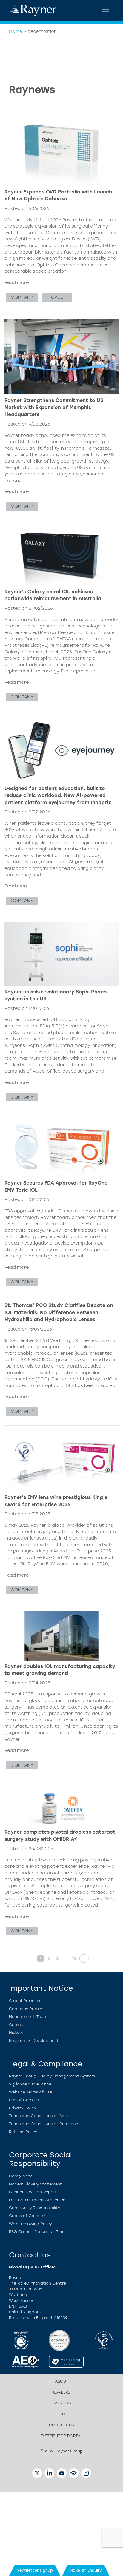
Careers (17, 2025)
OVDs (57, 297)
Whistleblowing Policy (30, 2224)
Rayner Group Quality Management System (52, 2076)
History (16, 2032)
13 (74, 1959)
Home (16, 31)
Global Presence (25, 2001)
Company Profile (26, 2009)
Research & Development (34, 2040)
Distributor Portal (62, 2436)
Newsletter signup (35, 2570)
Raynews (62, 2403)
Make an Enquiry (86, 2570)
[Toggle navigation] (106, 9)
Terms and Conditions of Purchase (43, 2124)
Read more (17, 282)
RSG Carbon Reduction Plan (37, 2232)
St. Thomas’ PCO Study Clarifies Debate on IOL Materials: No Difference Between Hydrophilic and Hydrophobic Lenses (59, 1312)
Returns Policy (23, 2132)
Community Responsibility (34, 2208)
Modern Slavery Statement (36, 2184)
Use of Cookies (24, 2100)
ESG (61, 2414)
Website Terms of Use (30, 2092)
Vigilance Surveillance (30, 2084)
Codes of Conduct (28, 2216)
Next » (82, 1959)
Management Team (28, 2017)
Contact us (61, 2425)
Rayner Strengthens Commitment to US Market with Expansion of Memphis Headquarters (54, 407)
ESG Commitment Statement (38, 2200)
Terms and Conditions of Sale (38, 2116)
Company (22, 297)
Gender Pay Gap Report (33, 2192)
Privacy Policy (23, 2108)
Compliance (21, 2176)
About (62, 2381)
